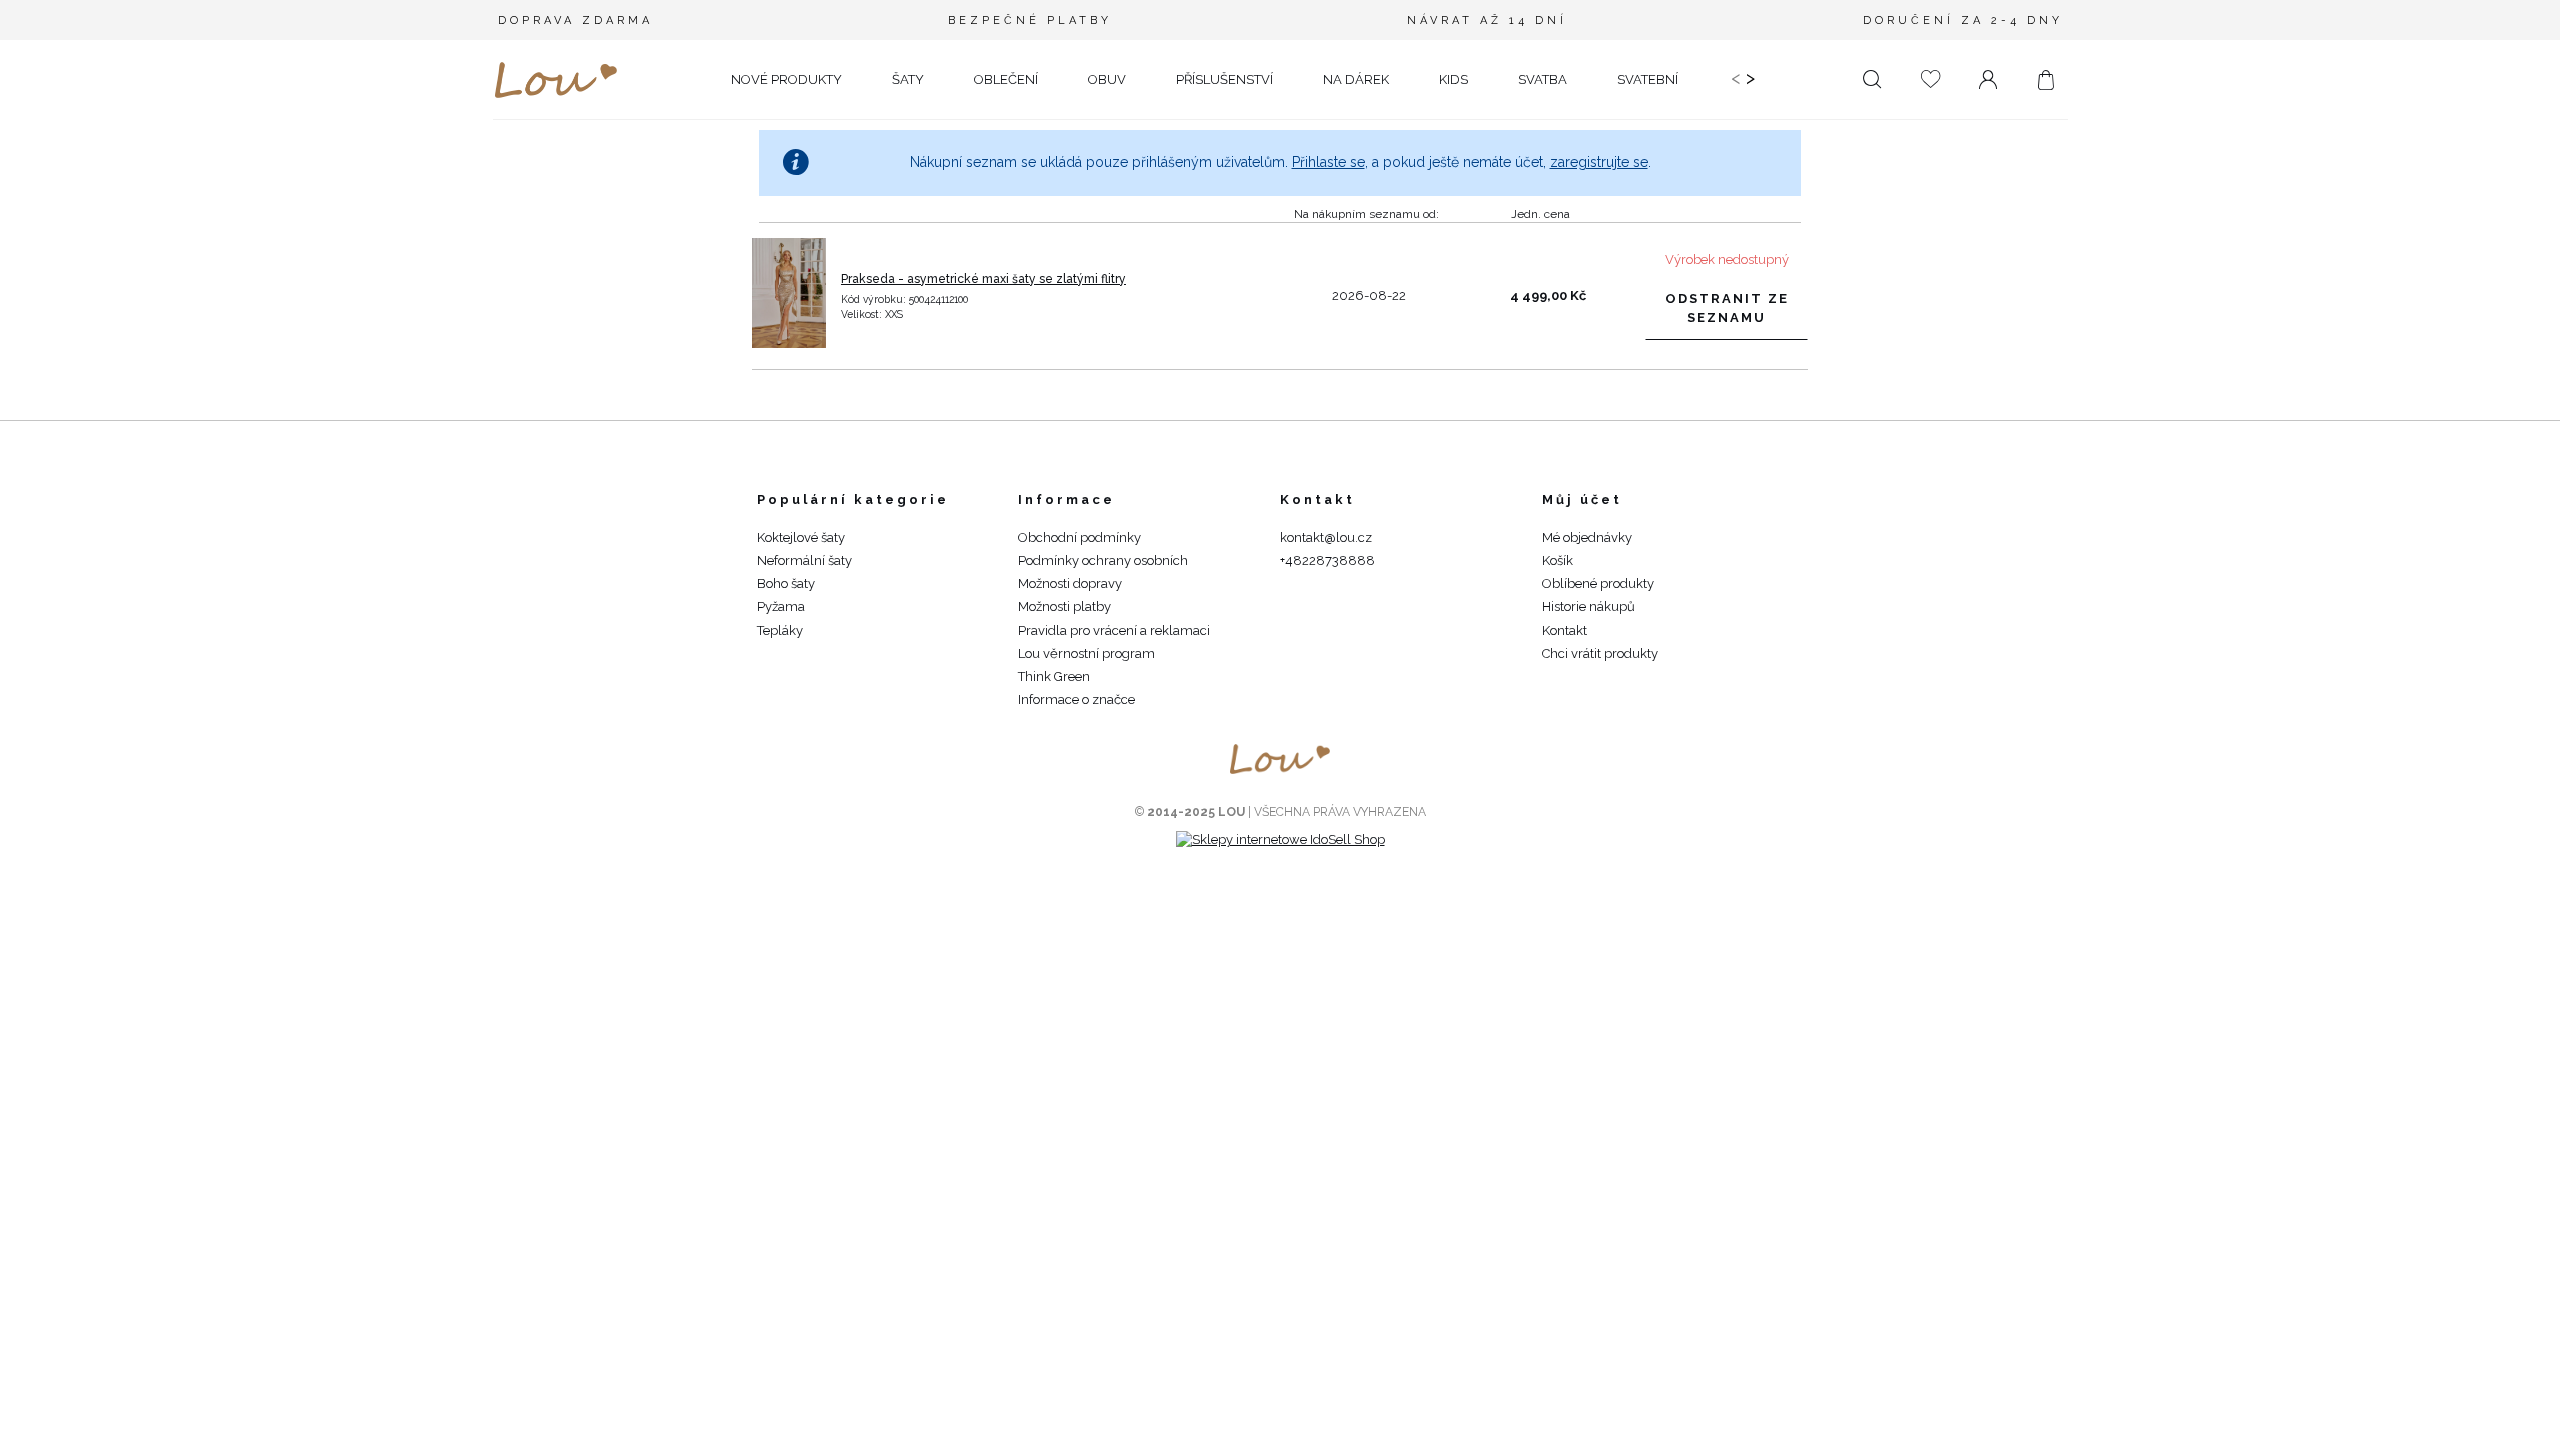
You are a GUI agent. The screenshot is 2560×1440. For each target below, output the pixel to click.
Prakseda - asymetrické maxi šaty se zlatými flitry (983, 279)
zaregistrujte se (1599, 162)
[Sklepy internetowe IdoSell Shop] (1280, 839)
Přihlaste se (1328, 162)
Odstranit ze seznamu (1727, 307)
